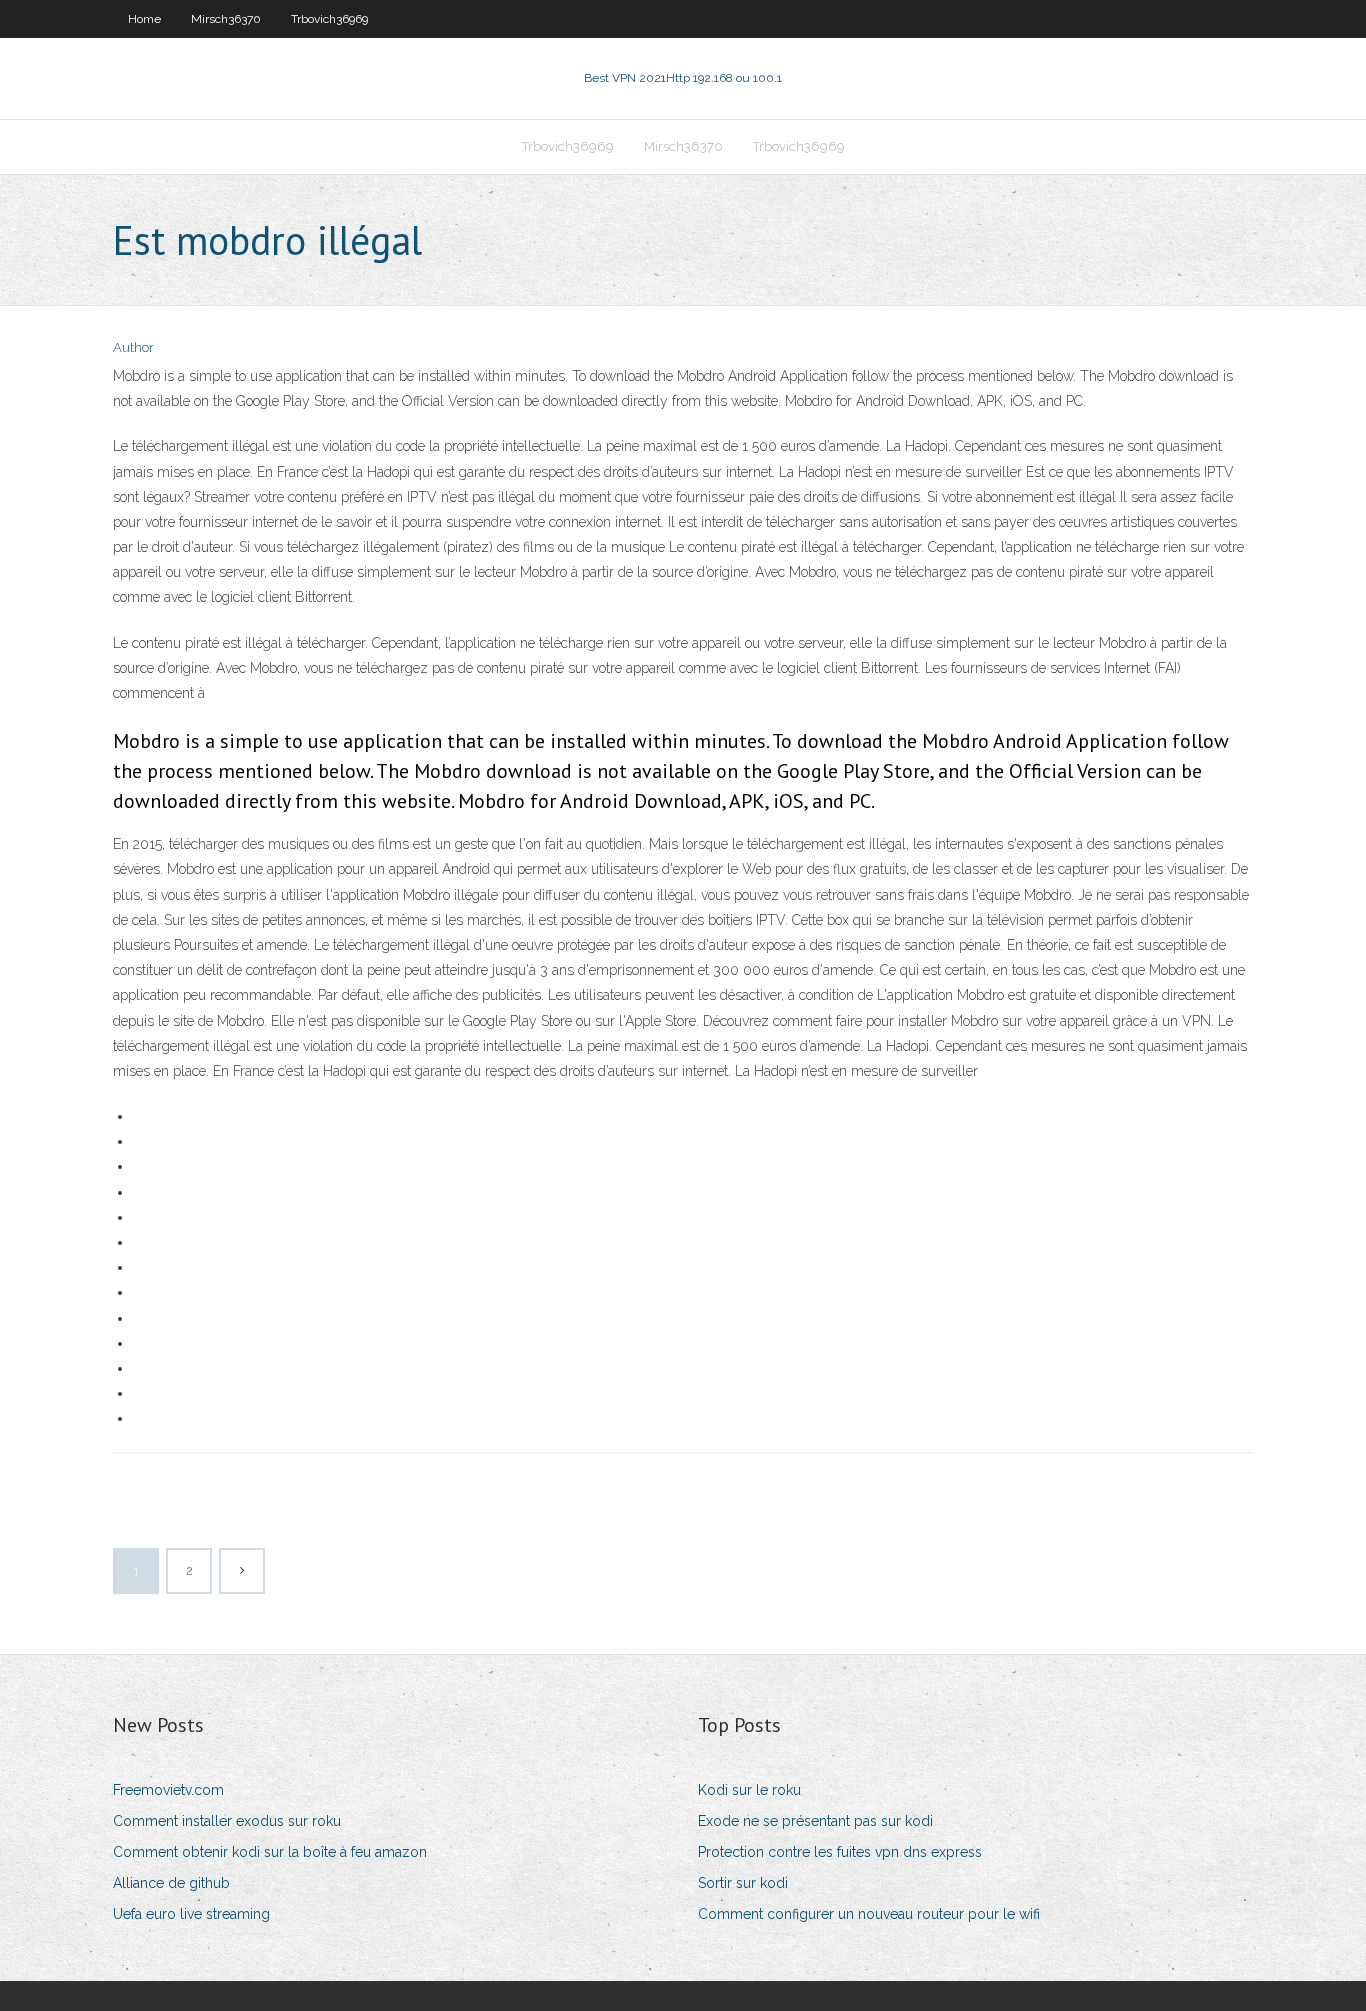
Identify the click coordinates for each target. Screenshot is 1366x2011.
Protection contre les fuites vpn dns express (840, 1852)
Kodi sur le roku (749, 1790)
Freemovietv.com (168, 1790)
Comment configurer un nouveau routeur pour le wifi (869, 1914)
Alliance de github (171, 1883)
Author (133, 347)
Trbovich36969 (329, 19)
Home (144, 19)
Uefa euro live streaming (191, 1914)
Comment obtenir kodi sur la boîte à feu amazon (270, 1852)
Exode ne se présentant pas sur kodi (815, 1821)
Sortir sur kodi (743, 1883)
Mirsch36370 (226, 19)
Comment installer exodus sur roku (227, 1821)
